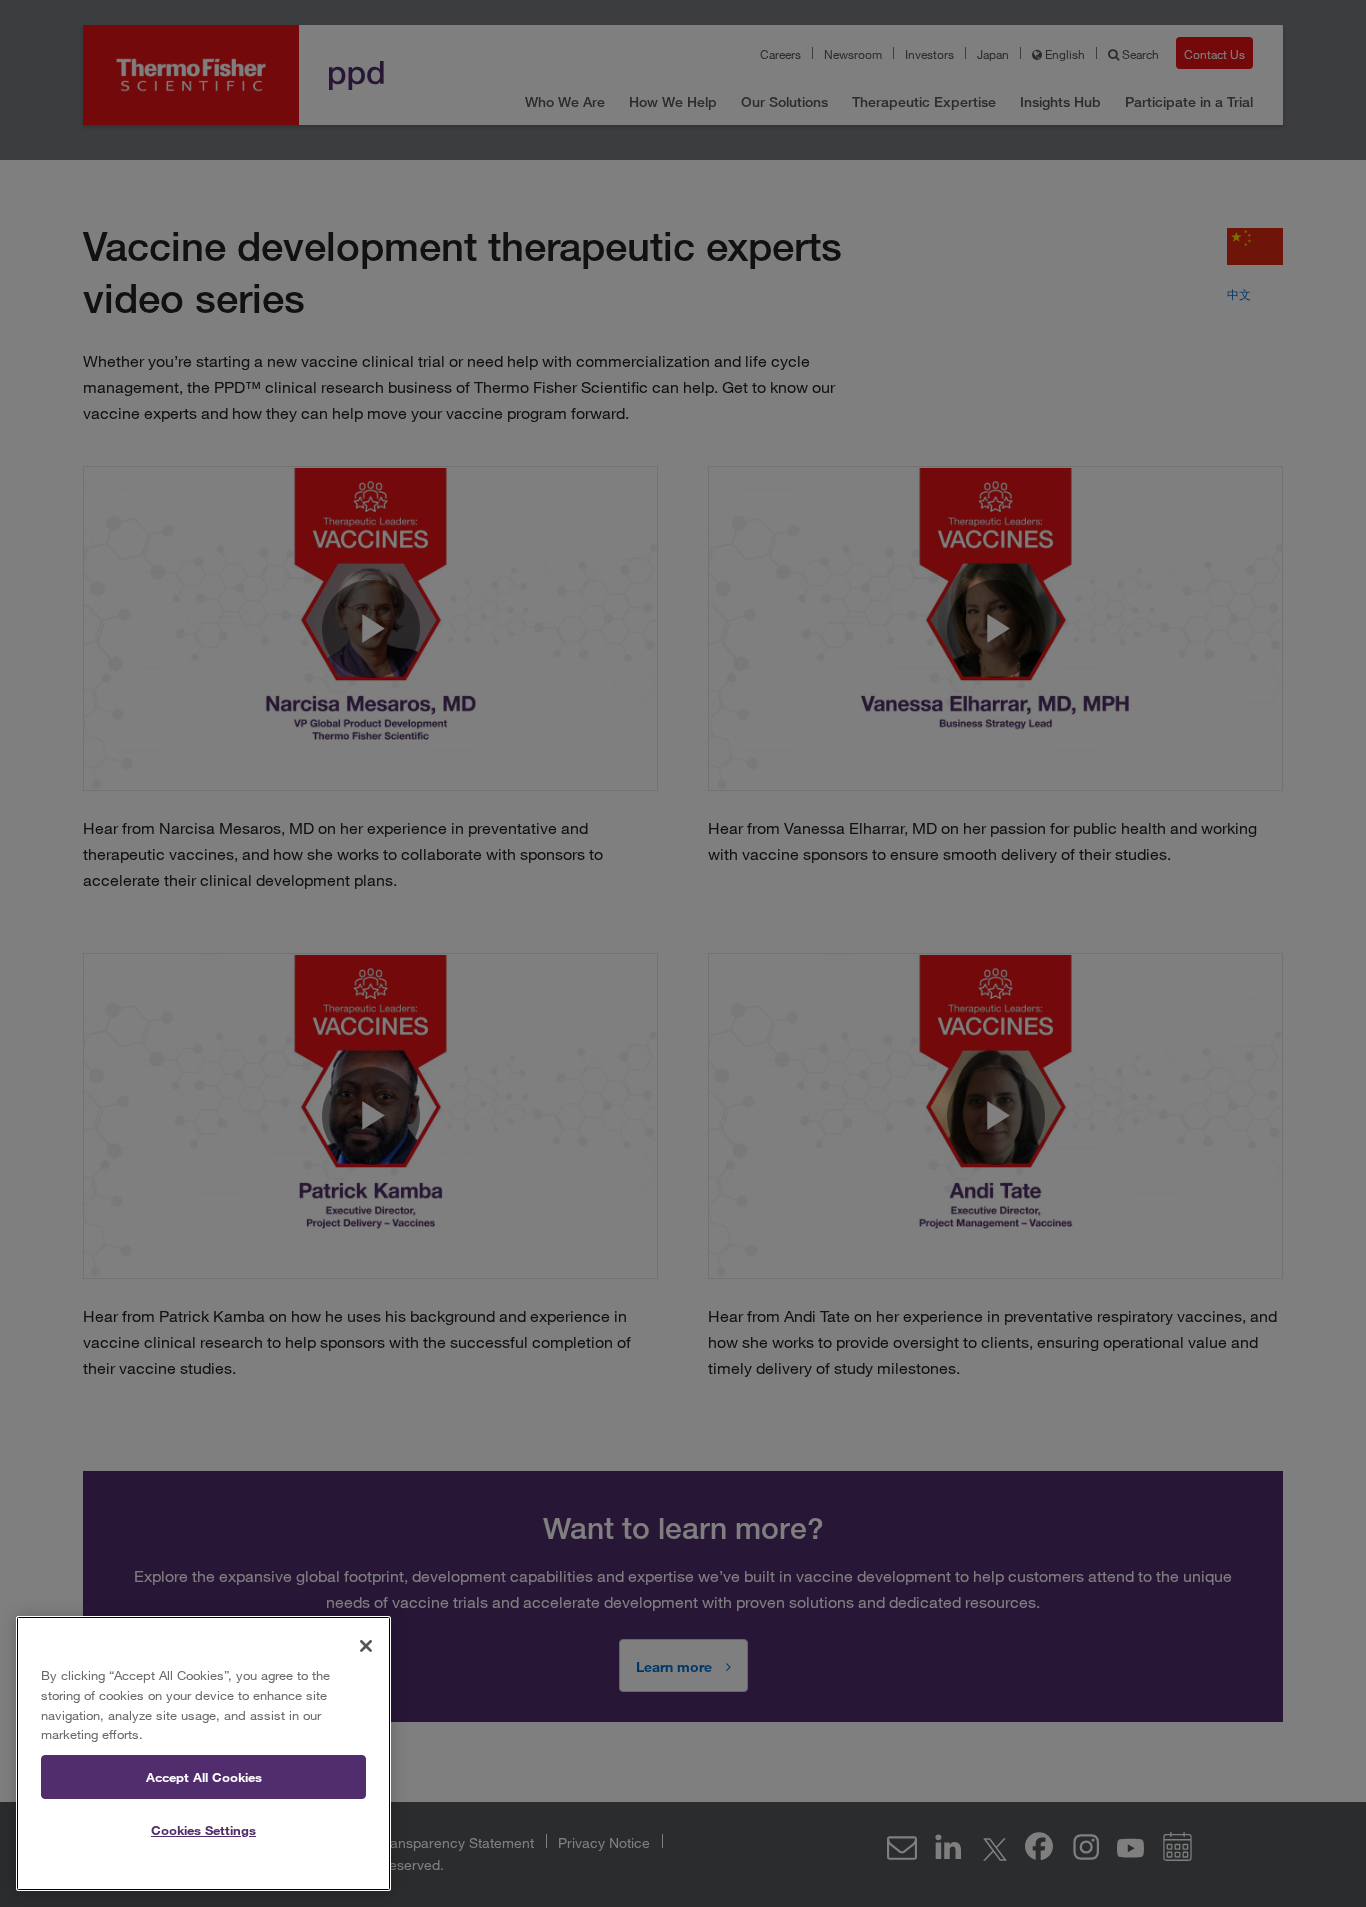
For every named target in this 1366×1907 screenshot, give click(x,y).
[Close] (366, 1646)
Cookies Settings (203, 1830)
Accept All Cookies (204, 1777)
